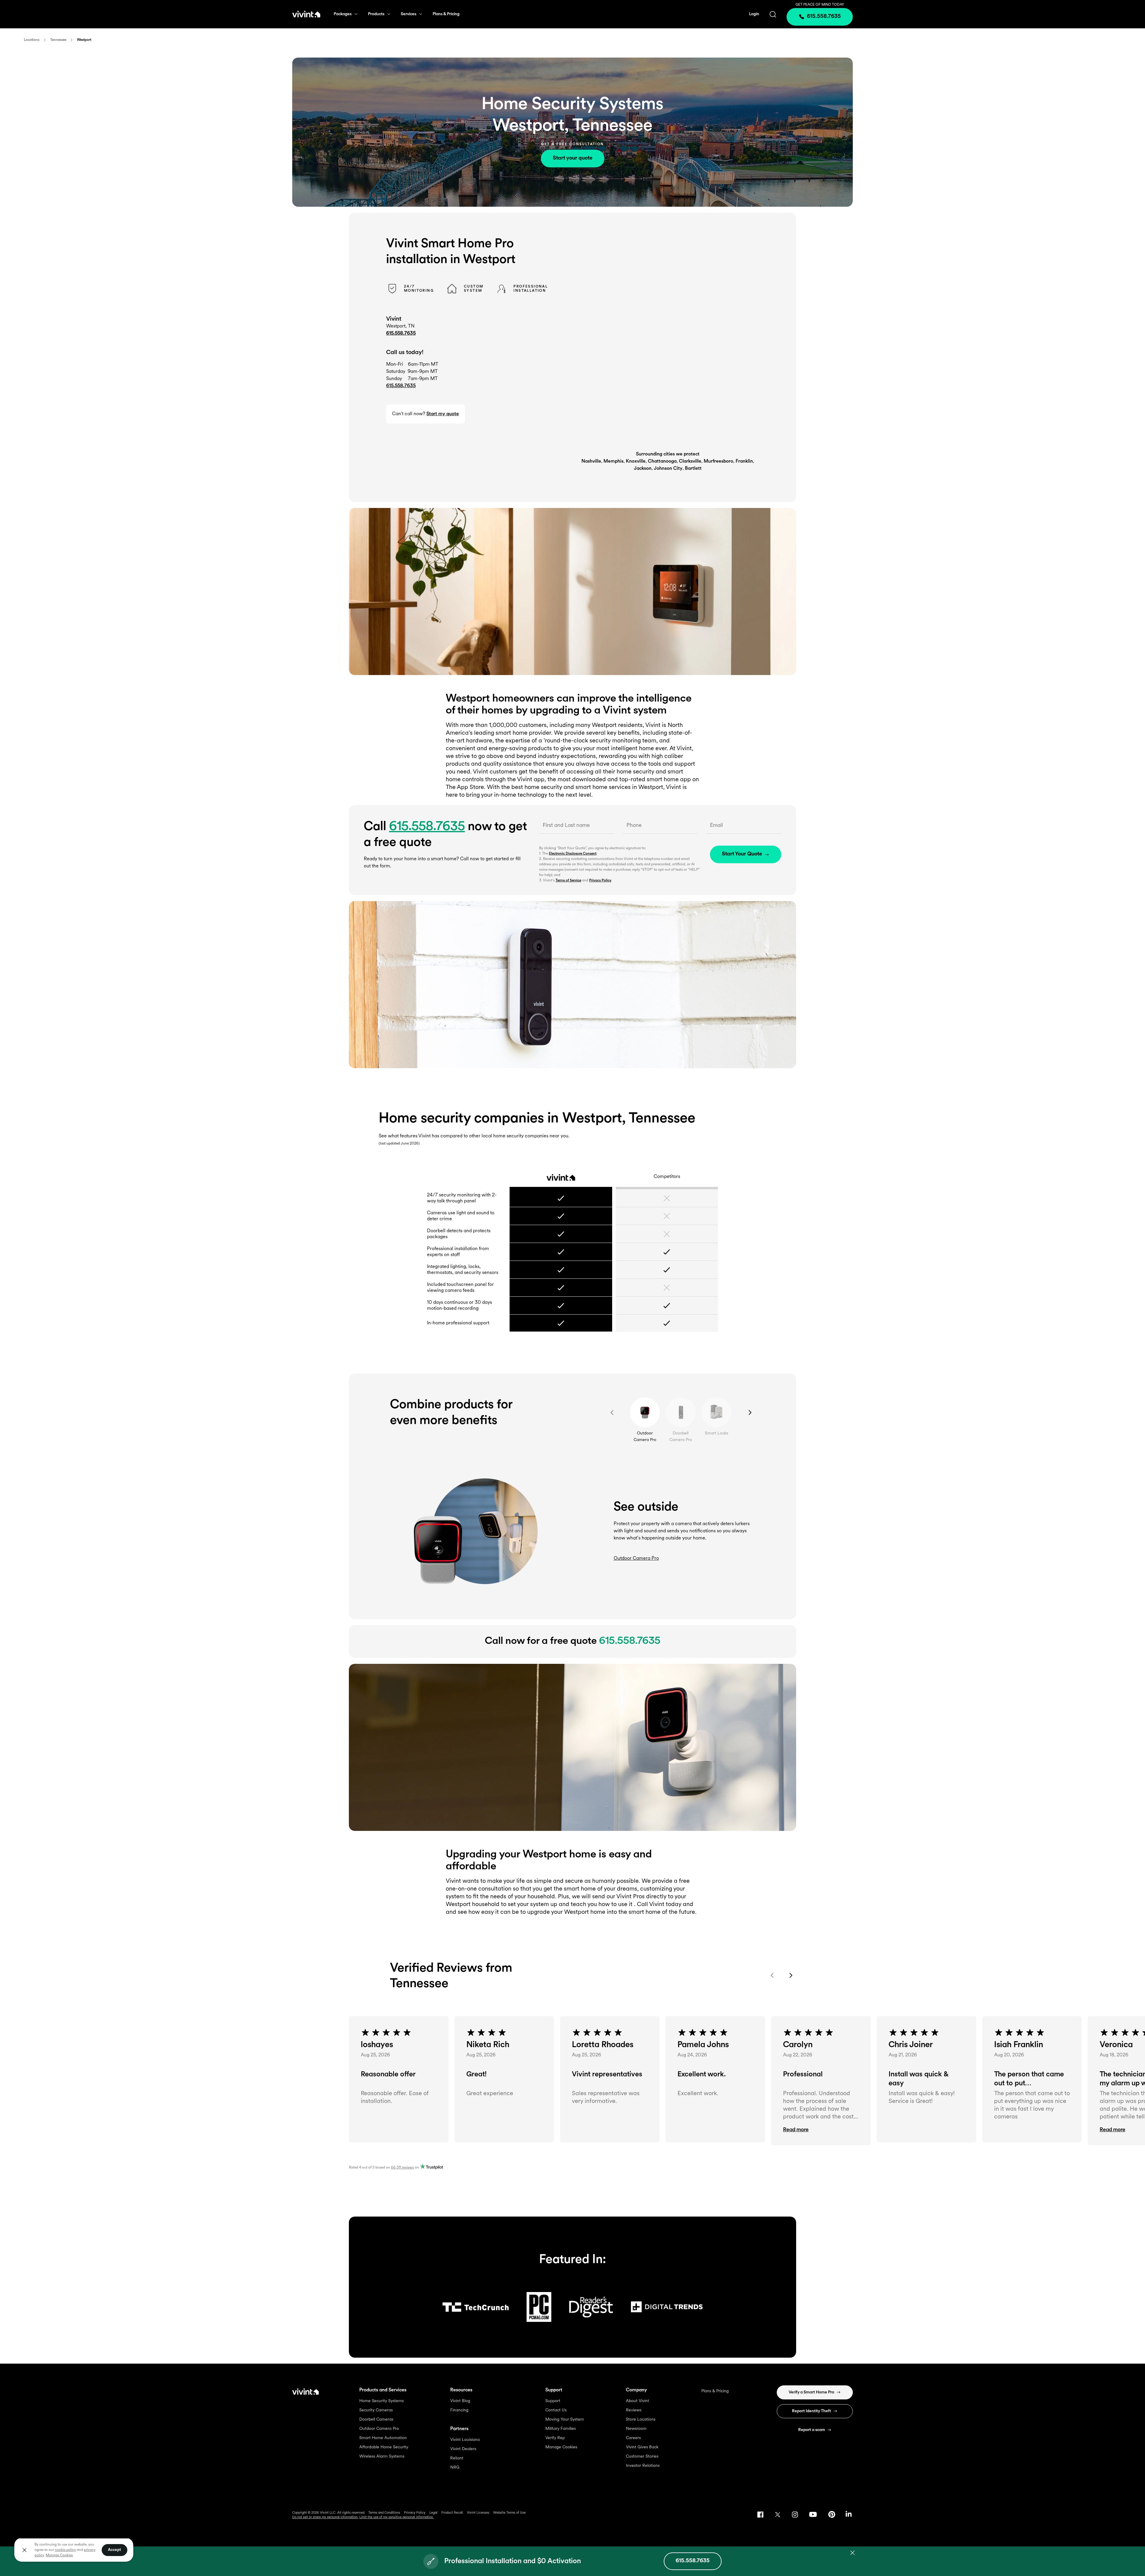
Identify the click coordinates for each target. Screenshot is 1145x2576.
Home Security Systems (382, 2401)
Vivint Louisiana (465, 2440)
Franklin (744, 461)
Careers (633, 2438)
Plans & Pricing (446, 14)
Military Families (561, 2429)
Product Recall (452, 2513)
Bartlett (693, 469)
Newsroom (636, 2429)
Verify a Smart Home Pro (811, 2392)
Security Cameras (376, 2410)
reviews (402, 2168)
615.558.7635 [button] (401, 386)
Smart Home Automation (383, 2438)
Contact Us (556, 2410)
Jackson (643, 469)
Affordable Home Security (384, 2447)
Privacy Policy (600, 881)
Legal (433, 2513)
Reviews (634, 2410)
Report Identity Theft (811, 2411)
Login (754, 14)
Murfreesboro (718, 461)
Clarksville (690, 461)
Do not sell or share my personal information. (325, 2517)
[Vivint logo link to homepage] (306, 14)
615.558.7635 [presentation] (824, 17)
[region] (74, 2550)
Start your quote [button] (573, 158)
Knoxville (636, 461)
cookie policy (65, 2550)
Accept (114, 2550)
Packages (343, 14)
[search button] (773, 14)
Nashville (591, 461)
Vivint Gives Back (642, 2447)
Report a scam (812, 2430)
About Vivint (638, 2401)
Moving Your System (565, 2420)
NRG (455, 2468)
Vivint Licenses (478, 2513)
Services (409, 14)
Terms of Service (568, 881)
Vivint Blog (460, 2401)
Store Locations (641, 2420)
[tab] (645, 1412)
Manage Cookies (561, 2447)
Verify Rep (555, 2438)
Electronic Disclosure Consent (573, 854)
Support (553, 2401)
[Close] (24, 2550)
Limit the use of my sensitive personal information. (397, 2517)
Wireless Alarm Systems (382, 2457)
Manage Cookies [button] (59, 2555)
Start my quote (443, 414)
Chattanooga (662, 461)
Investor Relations (643, 2466)
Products (376, 14)
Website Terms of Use (509, 2513)
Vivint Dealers (463, 2449)
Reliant (457, 2458)
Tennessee (58, 40)
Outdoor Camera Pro (379, 2429)
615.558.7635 (401, 333)
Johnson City (668, 469)
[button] (821, 2130)
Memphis (613, 461)
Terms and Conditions (384, 2513)
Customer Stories (642, 2457)
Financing (459, 2410)
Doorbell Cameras (376, 2420)
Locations (32, 40)
